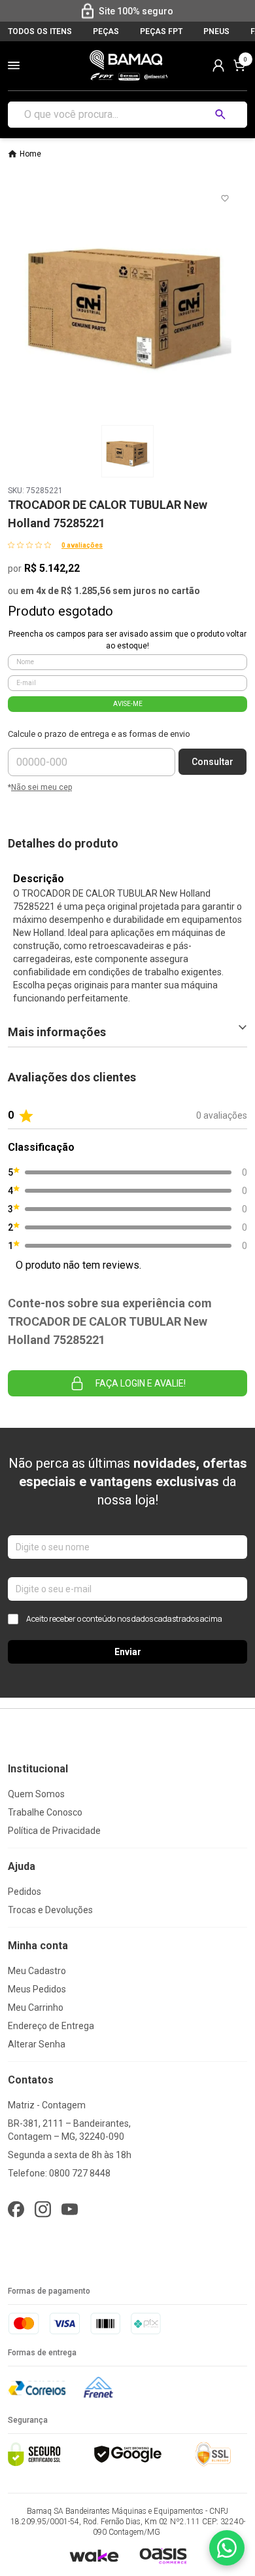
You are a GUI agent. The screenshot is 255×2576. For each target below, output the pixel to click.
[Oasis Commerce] (163, 2556)
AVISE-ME (128, 704)
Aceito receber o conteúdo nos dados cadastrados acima (124, 1619)
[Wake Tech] (94, 2555)
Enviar (128, 1652)
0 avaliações (82, 545)
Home (30, 154)
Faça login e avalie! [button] (141, 1383)
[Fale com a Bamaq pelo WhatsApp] (227, 2548)
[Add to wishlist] (225, 198)
